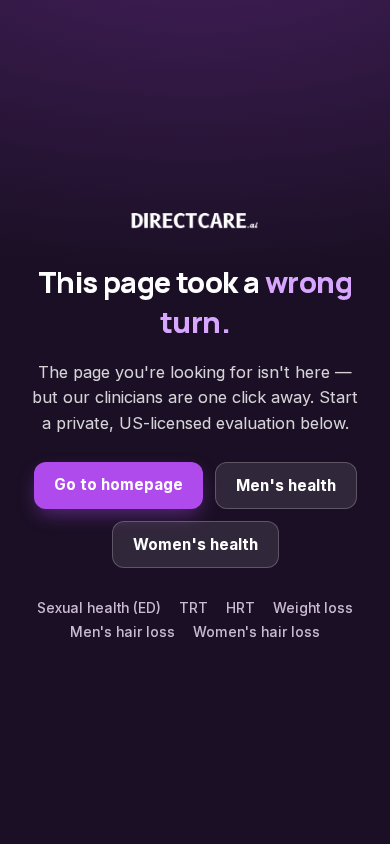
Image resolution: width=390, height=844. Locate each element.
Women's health (195, 544)
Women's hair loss (256, 632)
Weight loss (313, 608)
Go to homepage (118, 484)
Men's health (286, 485)
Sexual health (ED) (99, 608)
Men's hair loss (122, 632)
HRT (240, 608)
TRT (193, 608)
